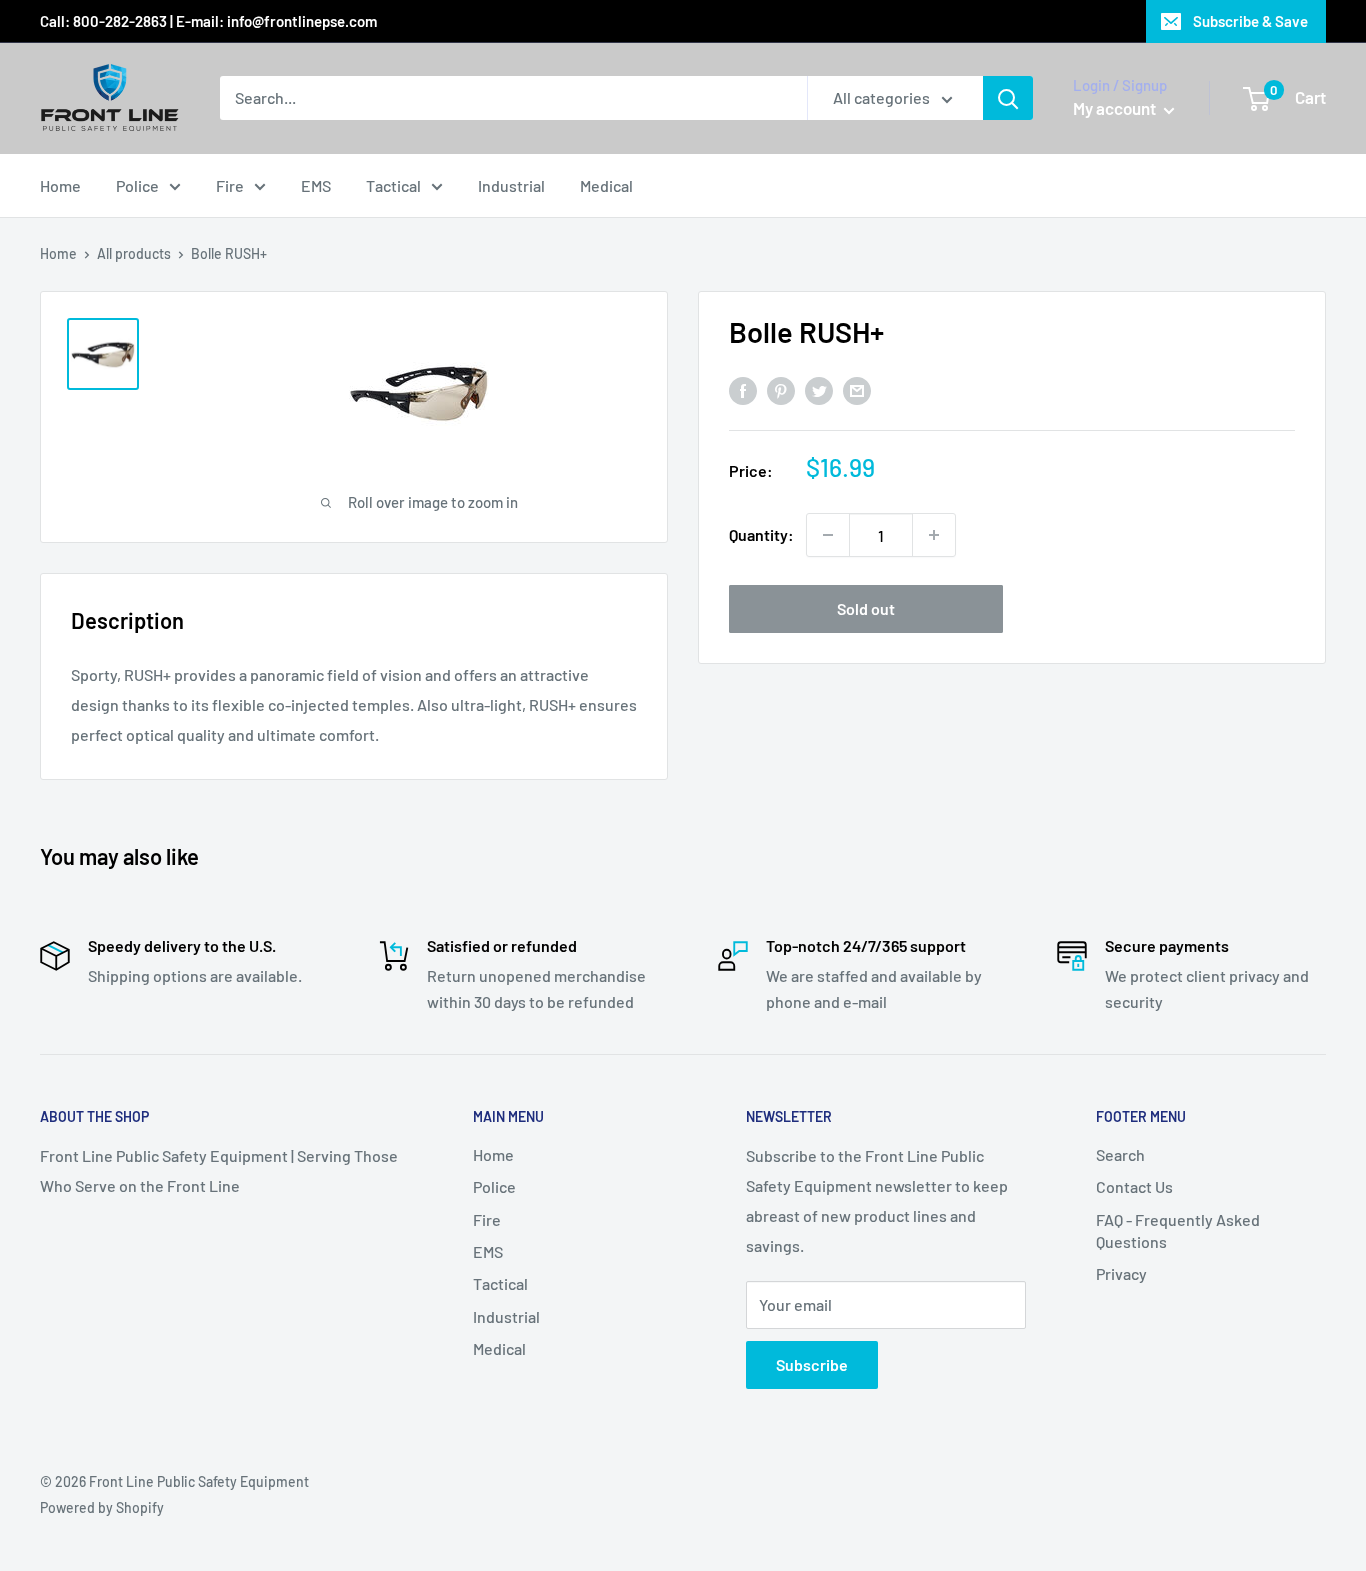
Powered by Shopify (102, 1507)
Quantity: (761, 534)
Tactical (393, 185)
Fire (230, 185)
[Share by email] (857, 389)
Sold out (866, 608)
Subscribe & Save (1250, 21)
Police (137, 185)
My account (1116, 108)
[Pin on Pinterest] (781, 389)
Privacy (1121, 1273)
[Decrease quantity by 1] (828, 535)
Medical (606, 185)
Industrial (511, 185)
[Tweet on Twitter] (819, 389)
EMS (316, 185)
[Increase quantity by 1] (934, 535)
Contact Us (1134, 1186)
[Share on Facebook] (743, 389)
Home (60, 185)
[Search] (1008, 98)
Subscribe (812, 1364)
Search (1120, 1154)
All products (134, 253)
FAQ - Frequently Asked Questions (1178, 1230)
